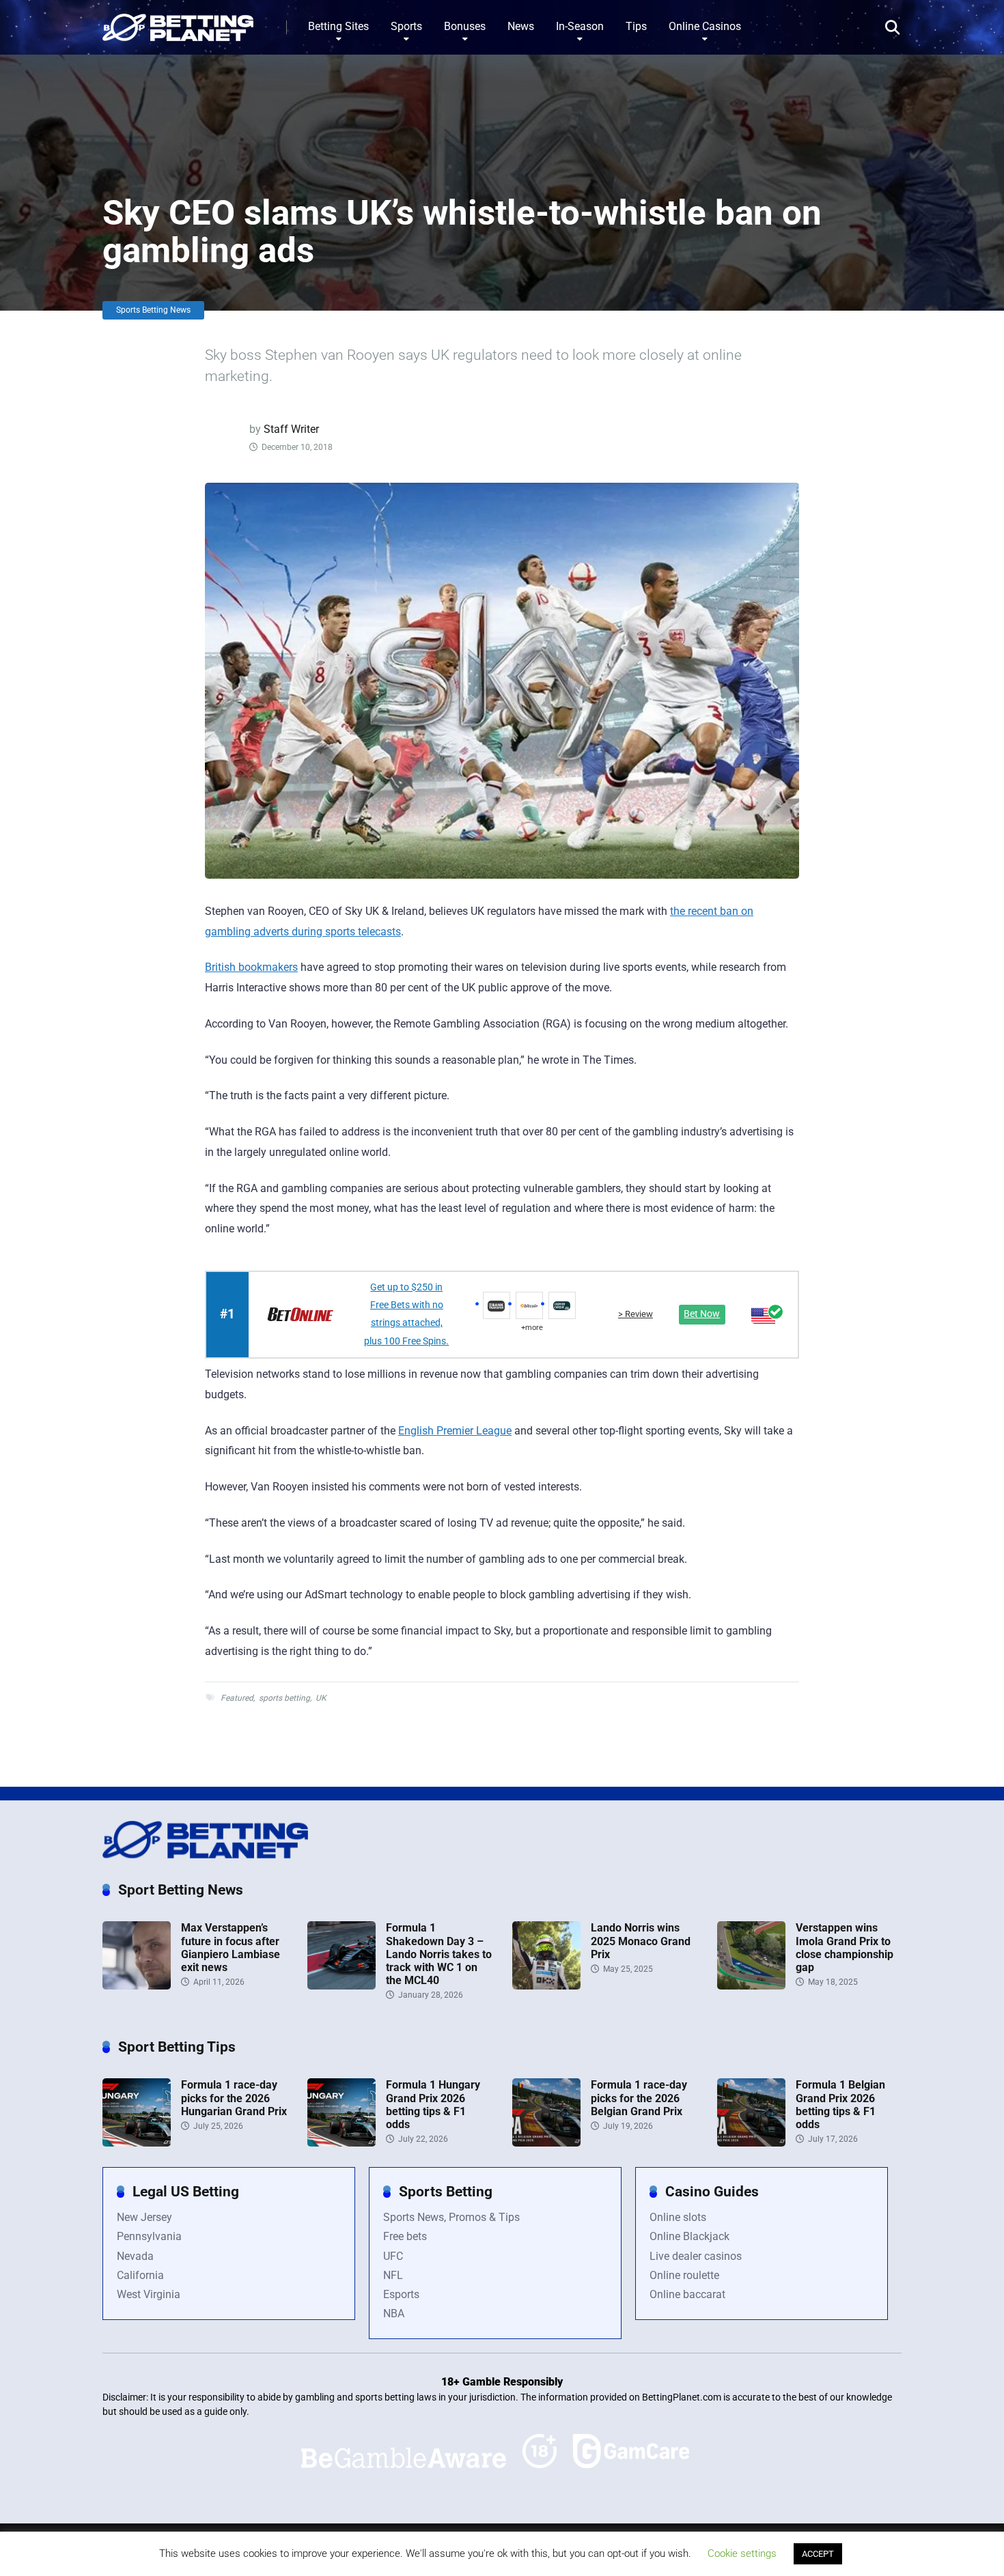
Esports (401, 2294)
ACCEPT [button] (818, 2554)
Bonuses (465, 26)
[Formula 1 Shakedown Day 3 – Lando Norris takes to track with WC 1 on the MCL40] (341, 1986)
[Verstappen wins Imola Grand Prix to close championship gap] (751, 1986)
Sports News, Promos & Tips (451, 2217)
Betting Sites (338, 26)
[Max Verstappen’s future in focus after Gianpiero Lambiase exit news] (137, 1986)
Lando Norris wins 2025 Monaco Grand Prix (641, 1941)
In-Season (580, 26)
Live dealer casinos (696, 2256)
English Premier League (455, 1431)
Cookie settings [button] (742, 2553)
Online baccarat (687, 2294)
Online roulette (684, 2275)
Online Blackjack (689, 2236)
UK (321, 1698)
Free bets (405, 2236)
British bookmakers (251, 967)
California (140, 2275)
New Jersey (144, 2217)
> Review (636, 1314)
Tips (636, 26)
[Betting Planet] (178, 22)
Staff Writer (291, 429)
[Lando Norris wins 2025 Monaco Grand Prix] (546, 1986)
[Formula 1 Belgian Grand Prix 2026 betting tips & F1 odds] (751, 2143)
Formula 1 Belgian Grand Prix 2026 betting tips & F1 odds (840, 2105)
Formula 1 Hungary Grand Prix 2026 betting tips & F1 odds (433, 2105)
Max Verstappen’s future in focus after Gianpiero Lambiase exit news (231, 1948)
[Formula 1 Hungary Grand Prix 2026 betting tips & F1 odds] (341, 2143)
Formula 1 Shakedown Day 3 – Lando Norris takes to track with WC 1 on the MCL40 (439, 1954)
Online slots (678, 2217)
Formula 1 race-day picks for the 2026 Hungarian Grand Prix (234, 2098)
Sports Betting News (153, 310)
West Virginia (149, 2294)
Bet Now (702, 1314)
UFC (393, 2256)
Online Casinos (705, 26)
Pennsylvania (149, 2236)
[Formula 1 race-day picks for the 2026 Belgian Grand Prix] (546, 2143)
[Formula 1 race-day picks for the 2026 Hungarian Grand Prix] (137, 2143)
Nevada (135, 2256)
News (521, 26)
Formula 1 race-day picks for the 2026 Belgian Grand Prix (639, 2098)
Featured (237, 1698)
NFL (393, 2275)
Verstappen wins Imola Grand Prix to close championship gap (845, 1948)
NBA (394, 2313)
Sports (406, 26)
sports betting (284, 1698)
